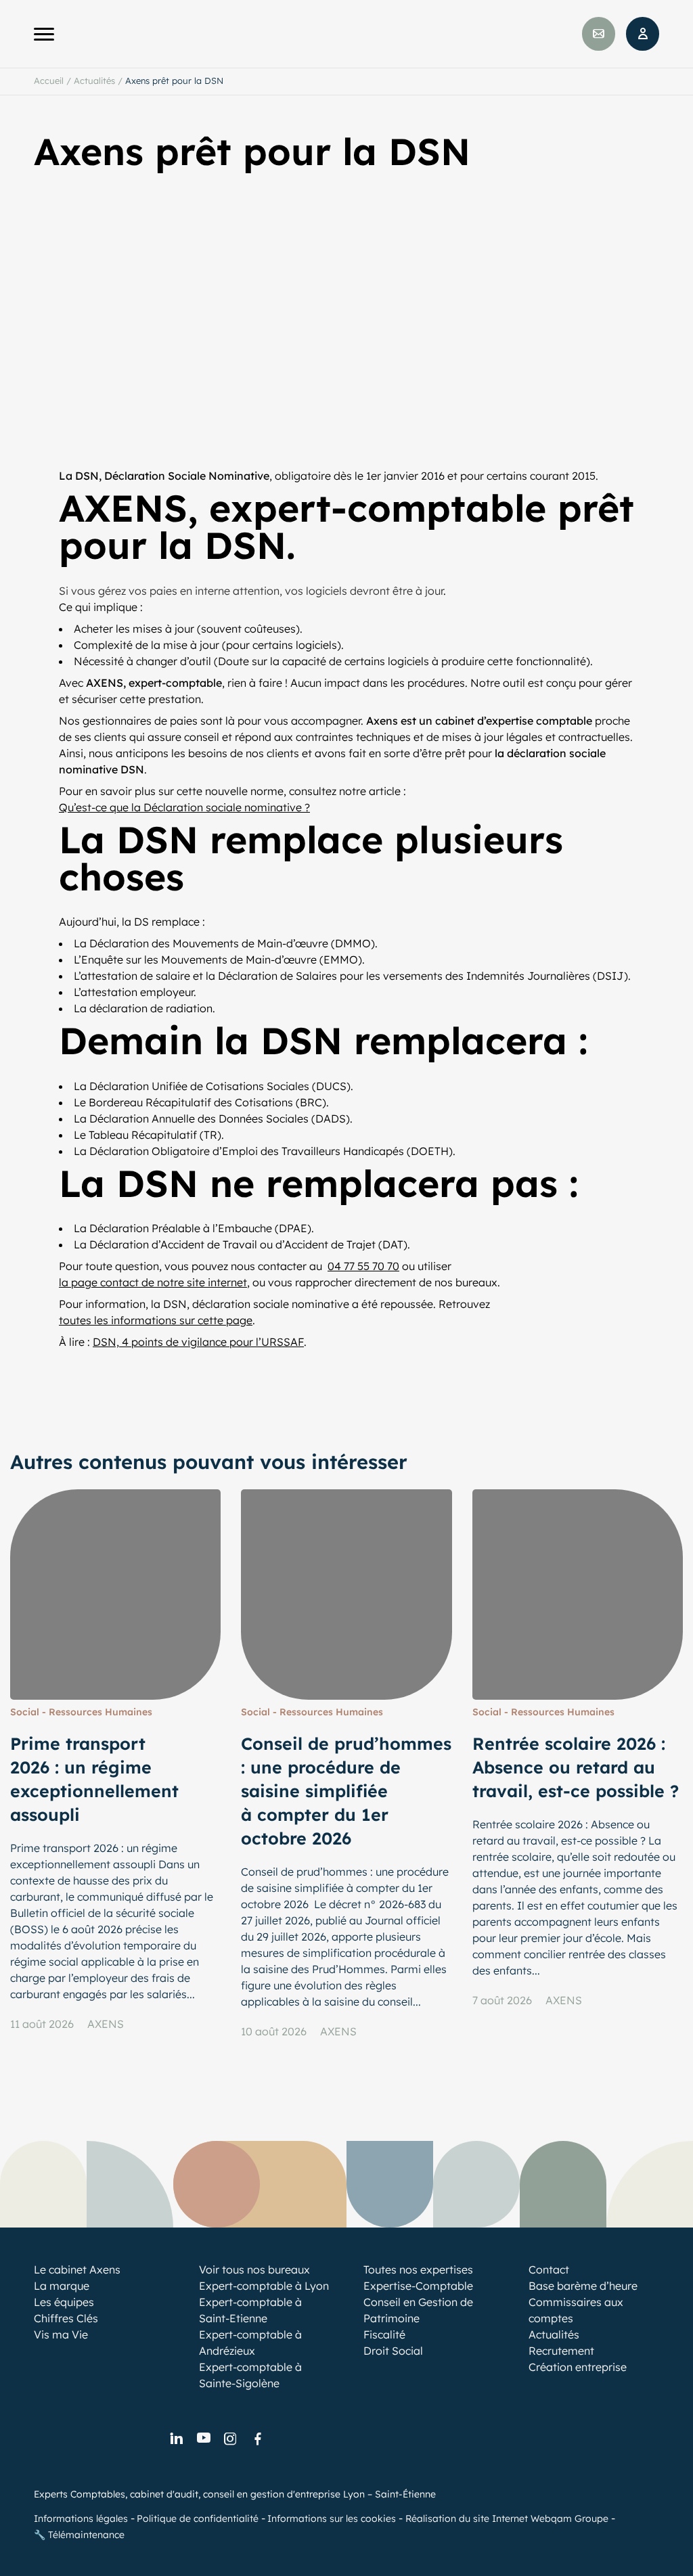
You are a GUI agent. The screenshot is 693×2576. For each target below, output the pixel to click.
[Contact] (599, 34)
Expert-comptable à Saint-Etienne (250, 2310)
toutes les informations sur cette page (156, 1320)
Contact (549, 2269)
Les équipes (64, 2302)
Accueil (49, 81)
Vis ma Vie (61, 2334)
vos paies (153, 591)
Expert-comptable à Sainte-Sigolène (250, 2375)
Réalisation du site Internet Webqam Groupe (507, 2518)
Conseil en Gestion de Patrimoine (418, 2310)
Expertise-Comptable (418, 2286)
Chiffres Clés (66, 2318)
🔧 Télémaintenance (79, 2535)
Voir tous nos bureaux (254, 2269)
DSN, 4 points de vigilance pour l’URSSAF (198, 1342)
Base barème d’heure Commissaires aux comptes (583, 2302)
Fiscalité (384, 2334)
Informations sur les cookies (332, 2518)
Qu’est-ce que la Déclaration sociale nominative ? (184, 807)
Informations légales (81, 2518)
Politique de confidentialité (198, 2518)
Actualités (94, 81)
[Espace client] (643, 34)
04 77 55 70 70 (363, 1266)
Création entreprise (578, 2367)
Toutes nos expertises (418, 2269)
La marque (62, 2286)
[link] (176, 2439)
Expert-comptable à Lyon (264, 2286)
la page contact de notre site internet (153, 1282)
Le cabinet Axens (77, 2269)
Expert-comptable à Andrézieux (250, 2343)
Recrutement (561, 2351)
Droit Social (393, 2351)
